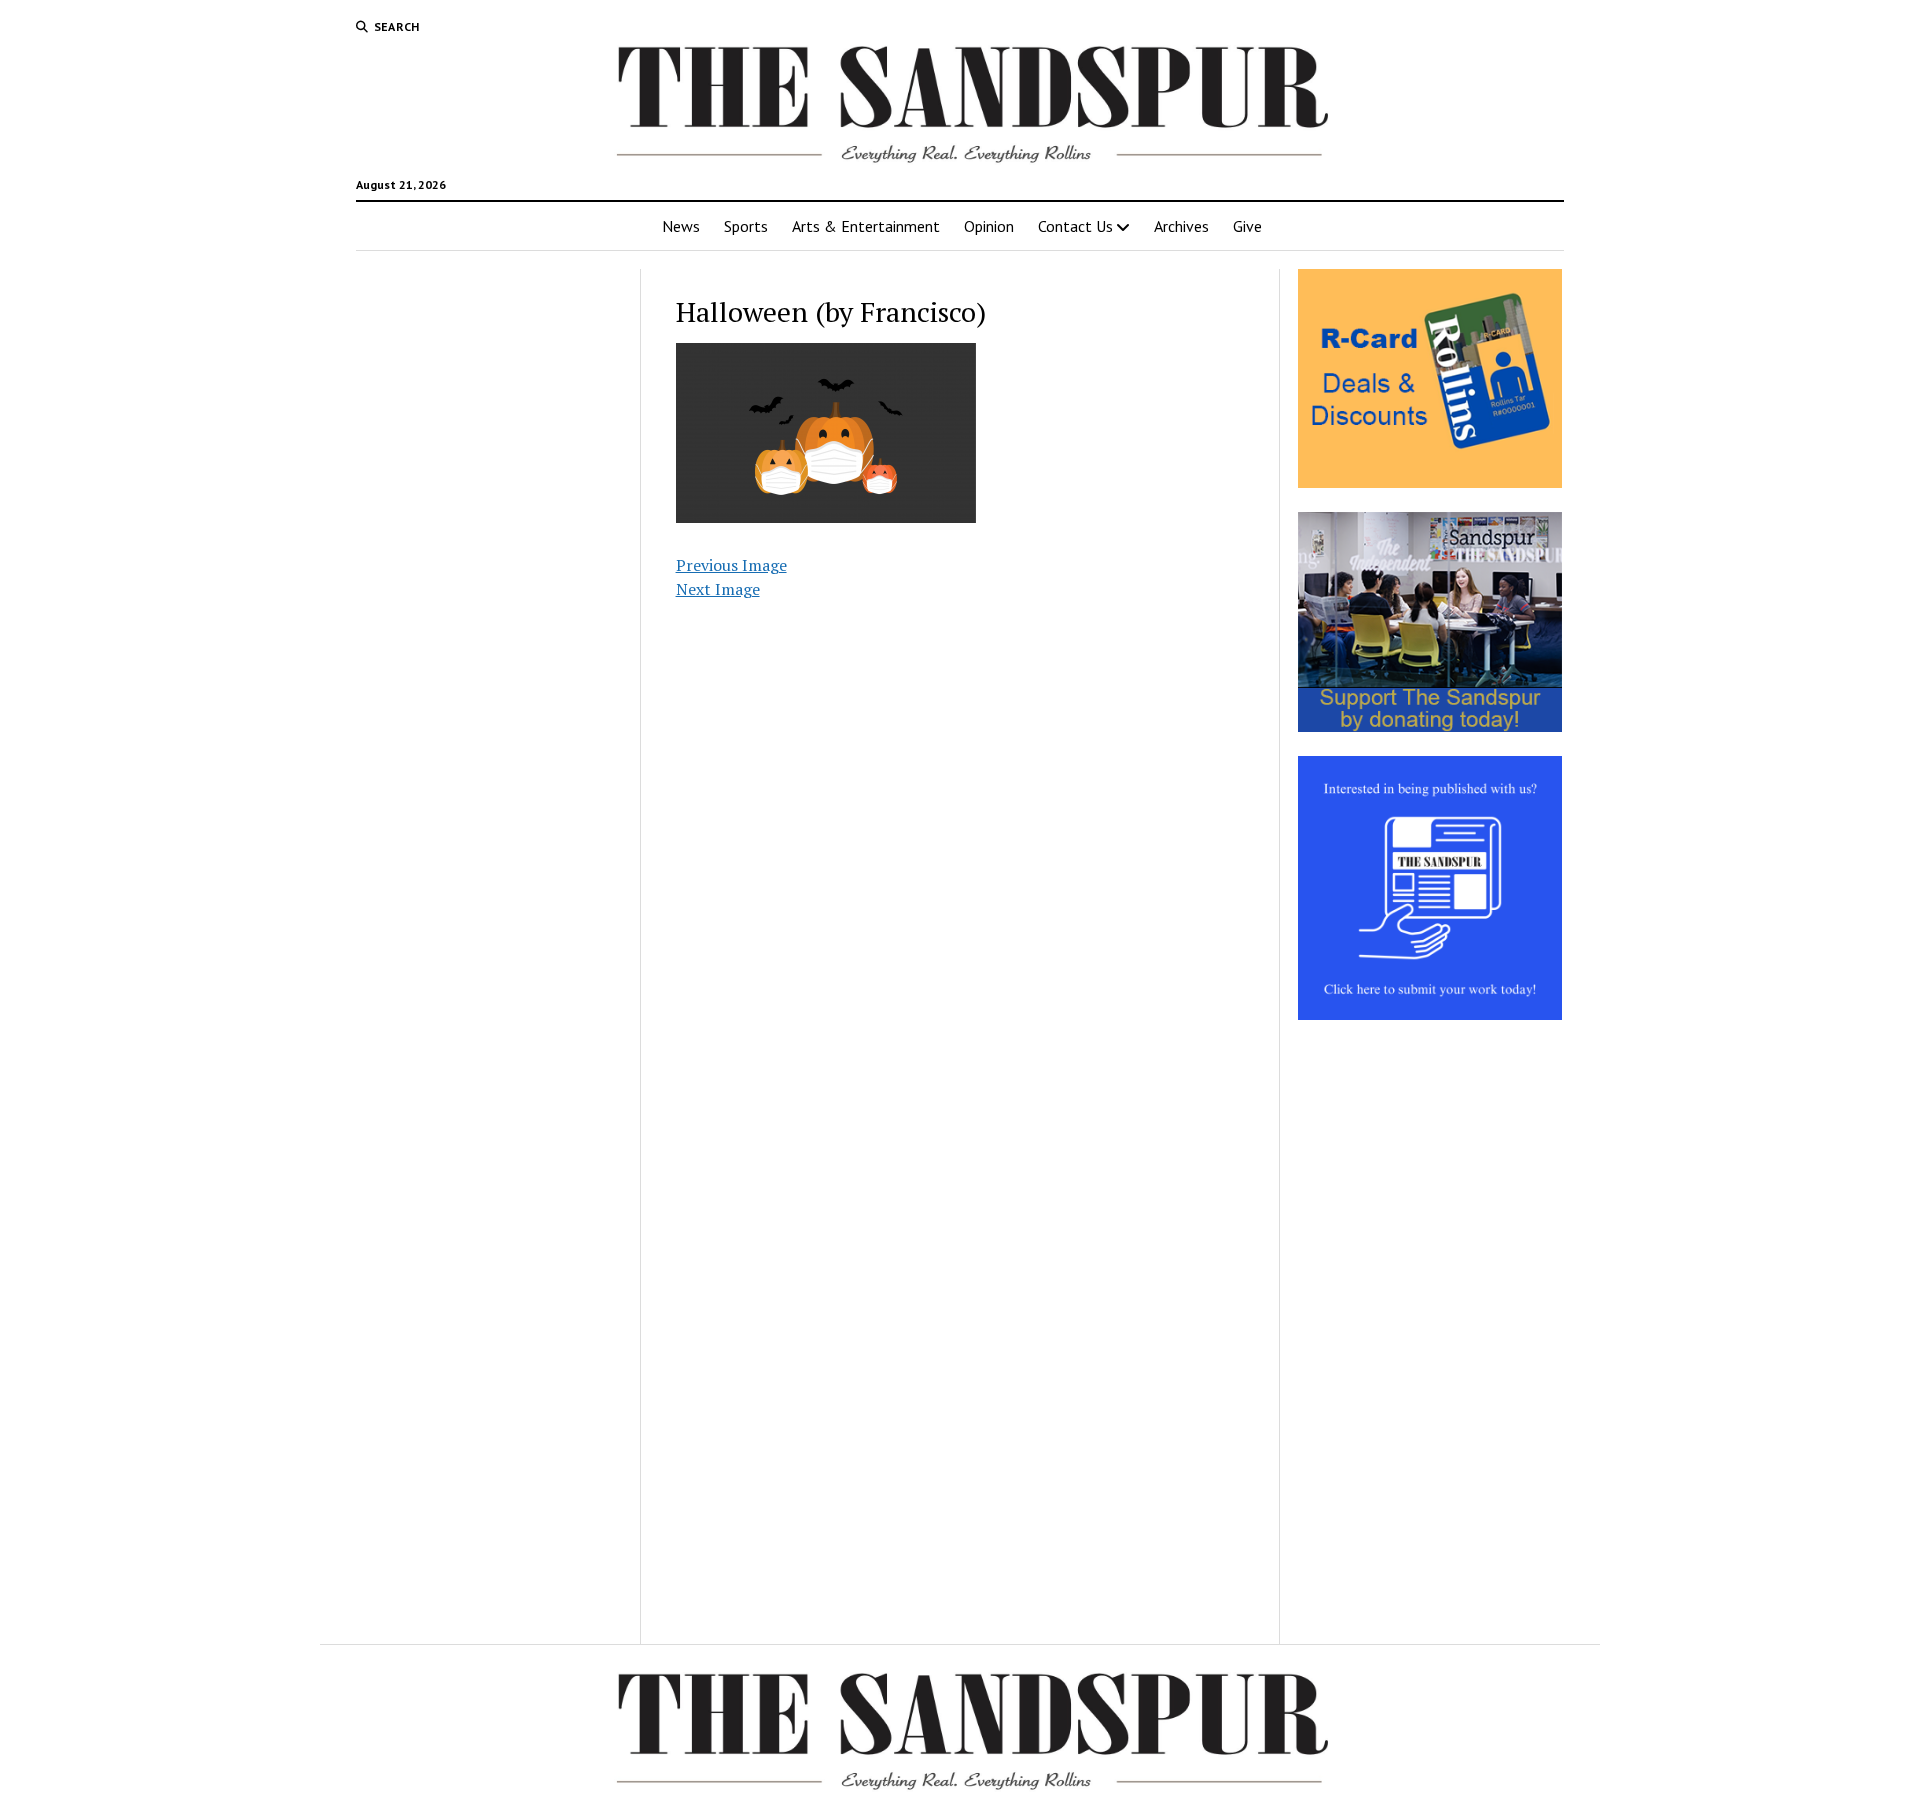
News (681, 226)
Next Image (718, 589)
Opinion (989, 226)
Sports (746, 226)
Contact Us (1075, 226)
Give (1247, 226)
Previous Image (731, 565)
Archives (1181, 226)
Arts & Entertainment (866, 226)
